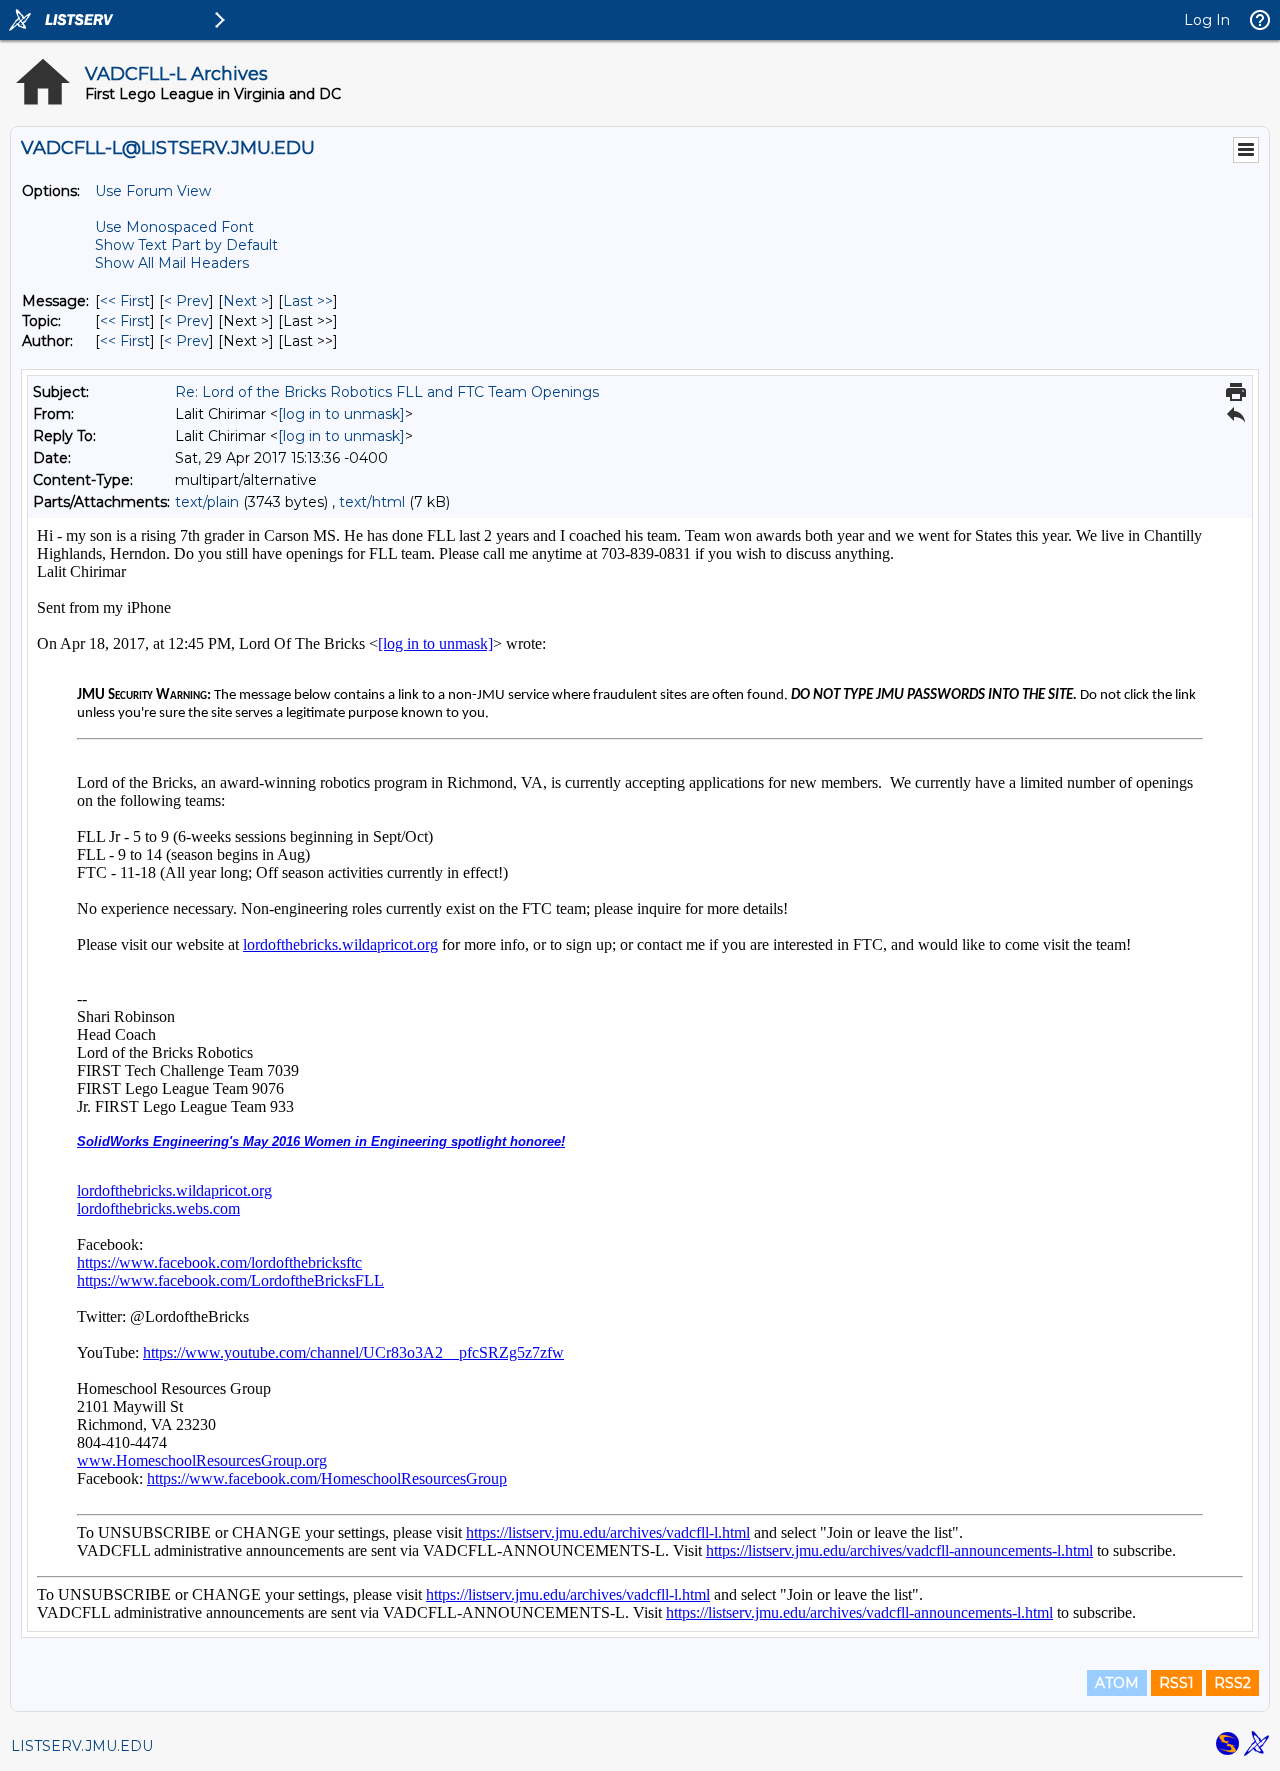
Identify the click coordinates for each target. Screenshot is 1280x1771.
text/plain (207, 502)
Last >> (308, 301)
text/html (372, 502)
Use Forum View (153, 191)
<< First (125, 301)
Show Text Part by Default (186, 245)
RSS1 (1176, 1683)
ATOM (1117, 1683)
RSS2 (1232, 1683)
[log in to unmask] (341, 414)
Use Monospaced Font (174, 227)
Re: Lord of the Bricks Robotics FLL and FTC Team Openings (387, 392)
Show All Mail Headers (172, 263)
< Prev (186, 301)
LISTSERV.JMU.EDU (82, 1746)
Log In (1207, 20)
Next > (246, 301)
